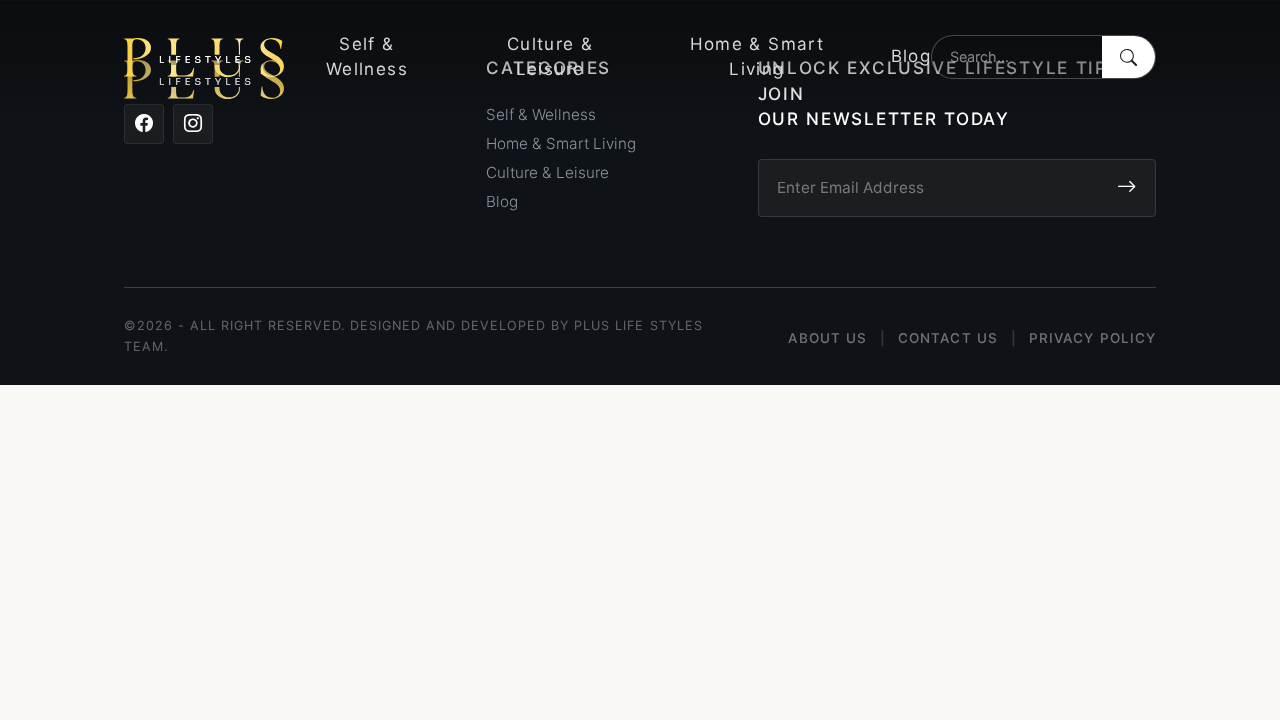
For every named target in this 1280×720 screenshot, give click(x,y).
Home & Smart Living (757, 57)
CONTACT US (948, 338)
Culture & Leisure (550, 57)
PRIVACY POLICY (1092, 338)
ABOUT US (827, 338)
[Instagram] (193, 124)
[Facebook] (144, 124)
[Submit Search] (1128, 57)
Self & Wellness (367, 57)
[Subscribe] (1126, 188)
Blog (911, 56)
